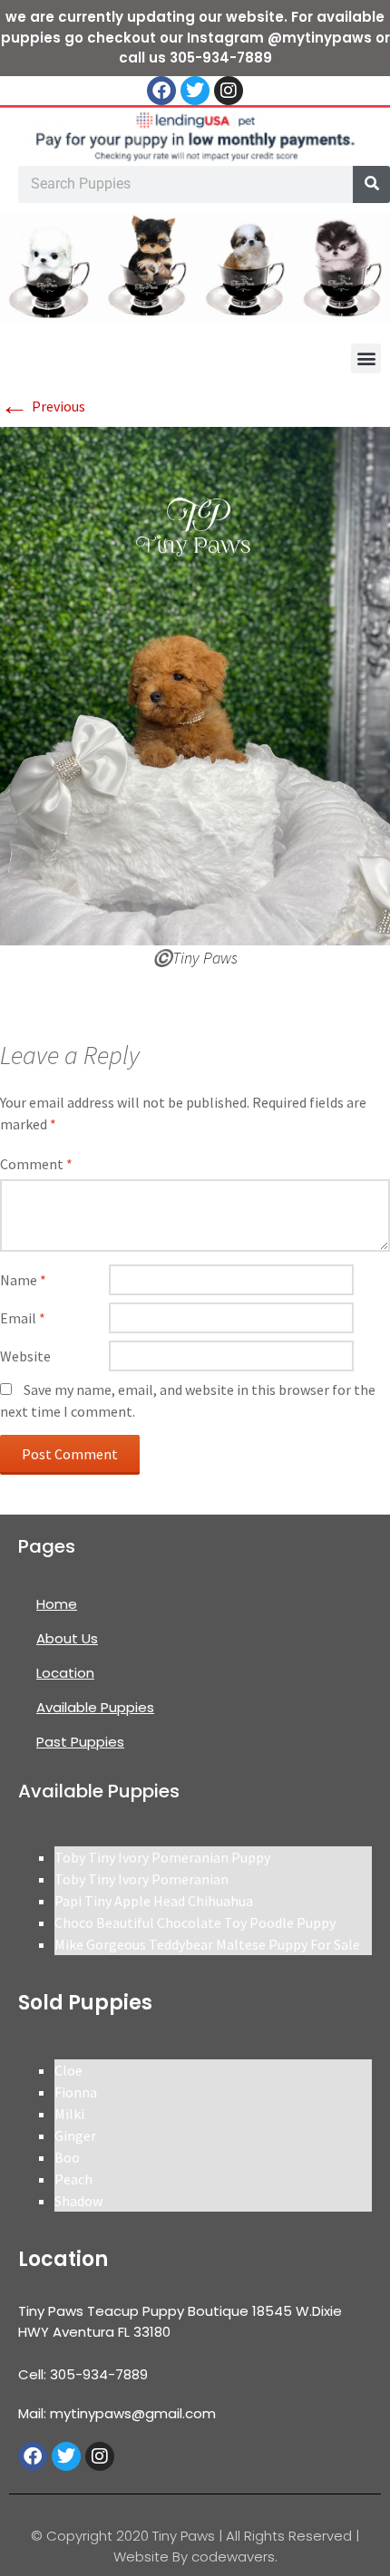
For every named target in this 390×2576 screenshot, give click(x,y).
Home (57, 1604)
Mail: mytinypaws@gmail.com (117, 2413)
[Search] (371, 184)
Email (23, 1318)
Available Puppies (95, 1707)
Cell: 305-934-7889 (83, 2374)
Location (65, 1673)
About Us (67, 1638)
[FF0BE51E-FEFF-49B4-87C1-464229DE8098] (195, 684)
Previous (43, 406)
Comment (36, 1164)
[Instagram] (229, 91)
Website (25, 1356)
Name (23, 1280)
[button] (366, 358)
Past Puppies (80, 1742)
